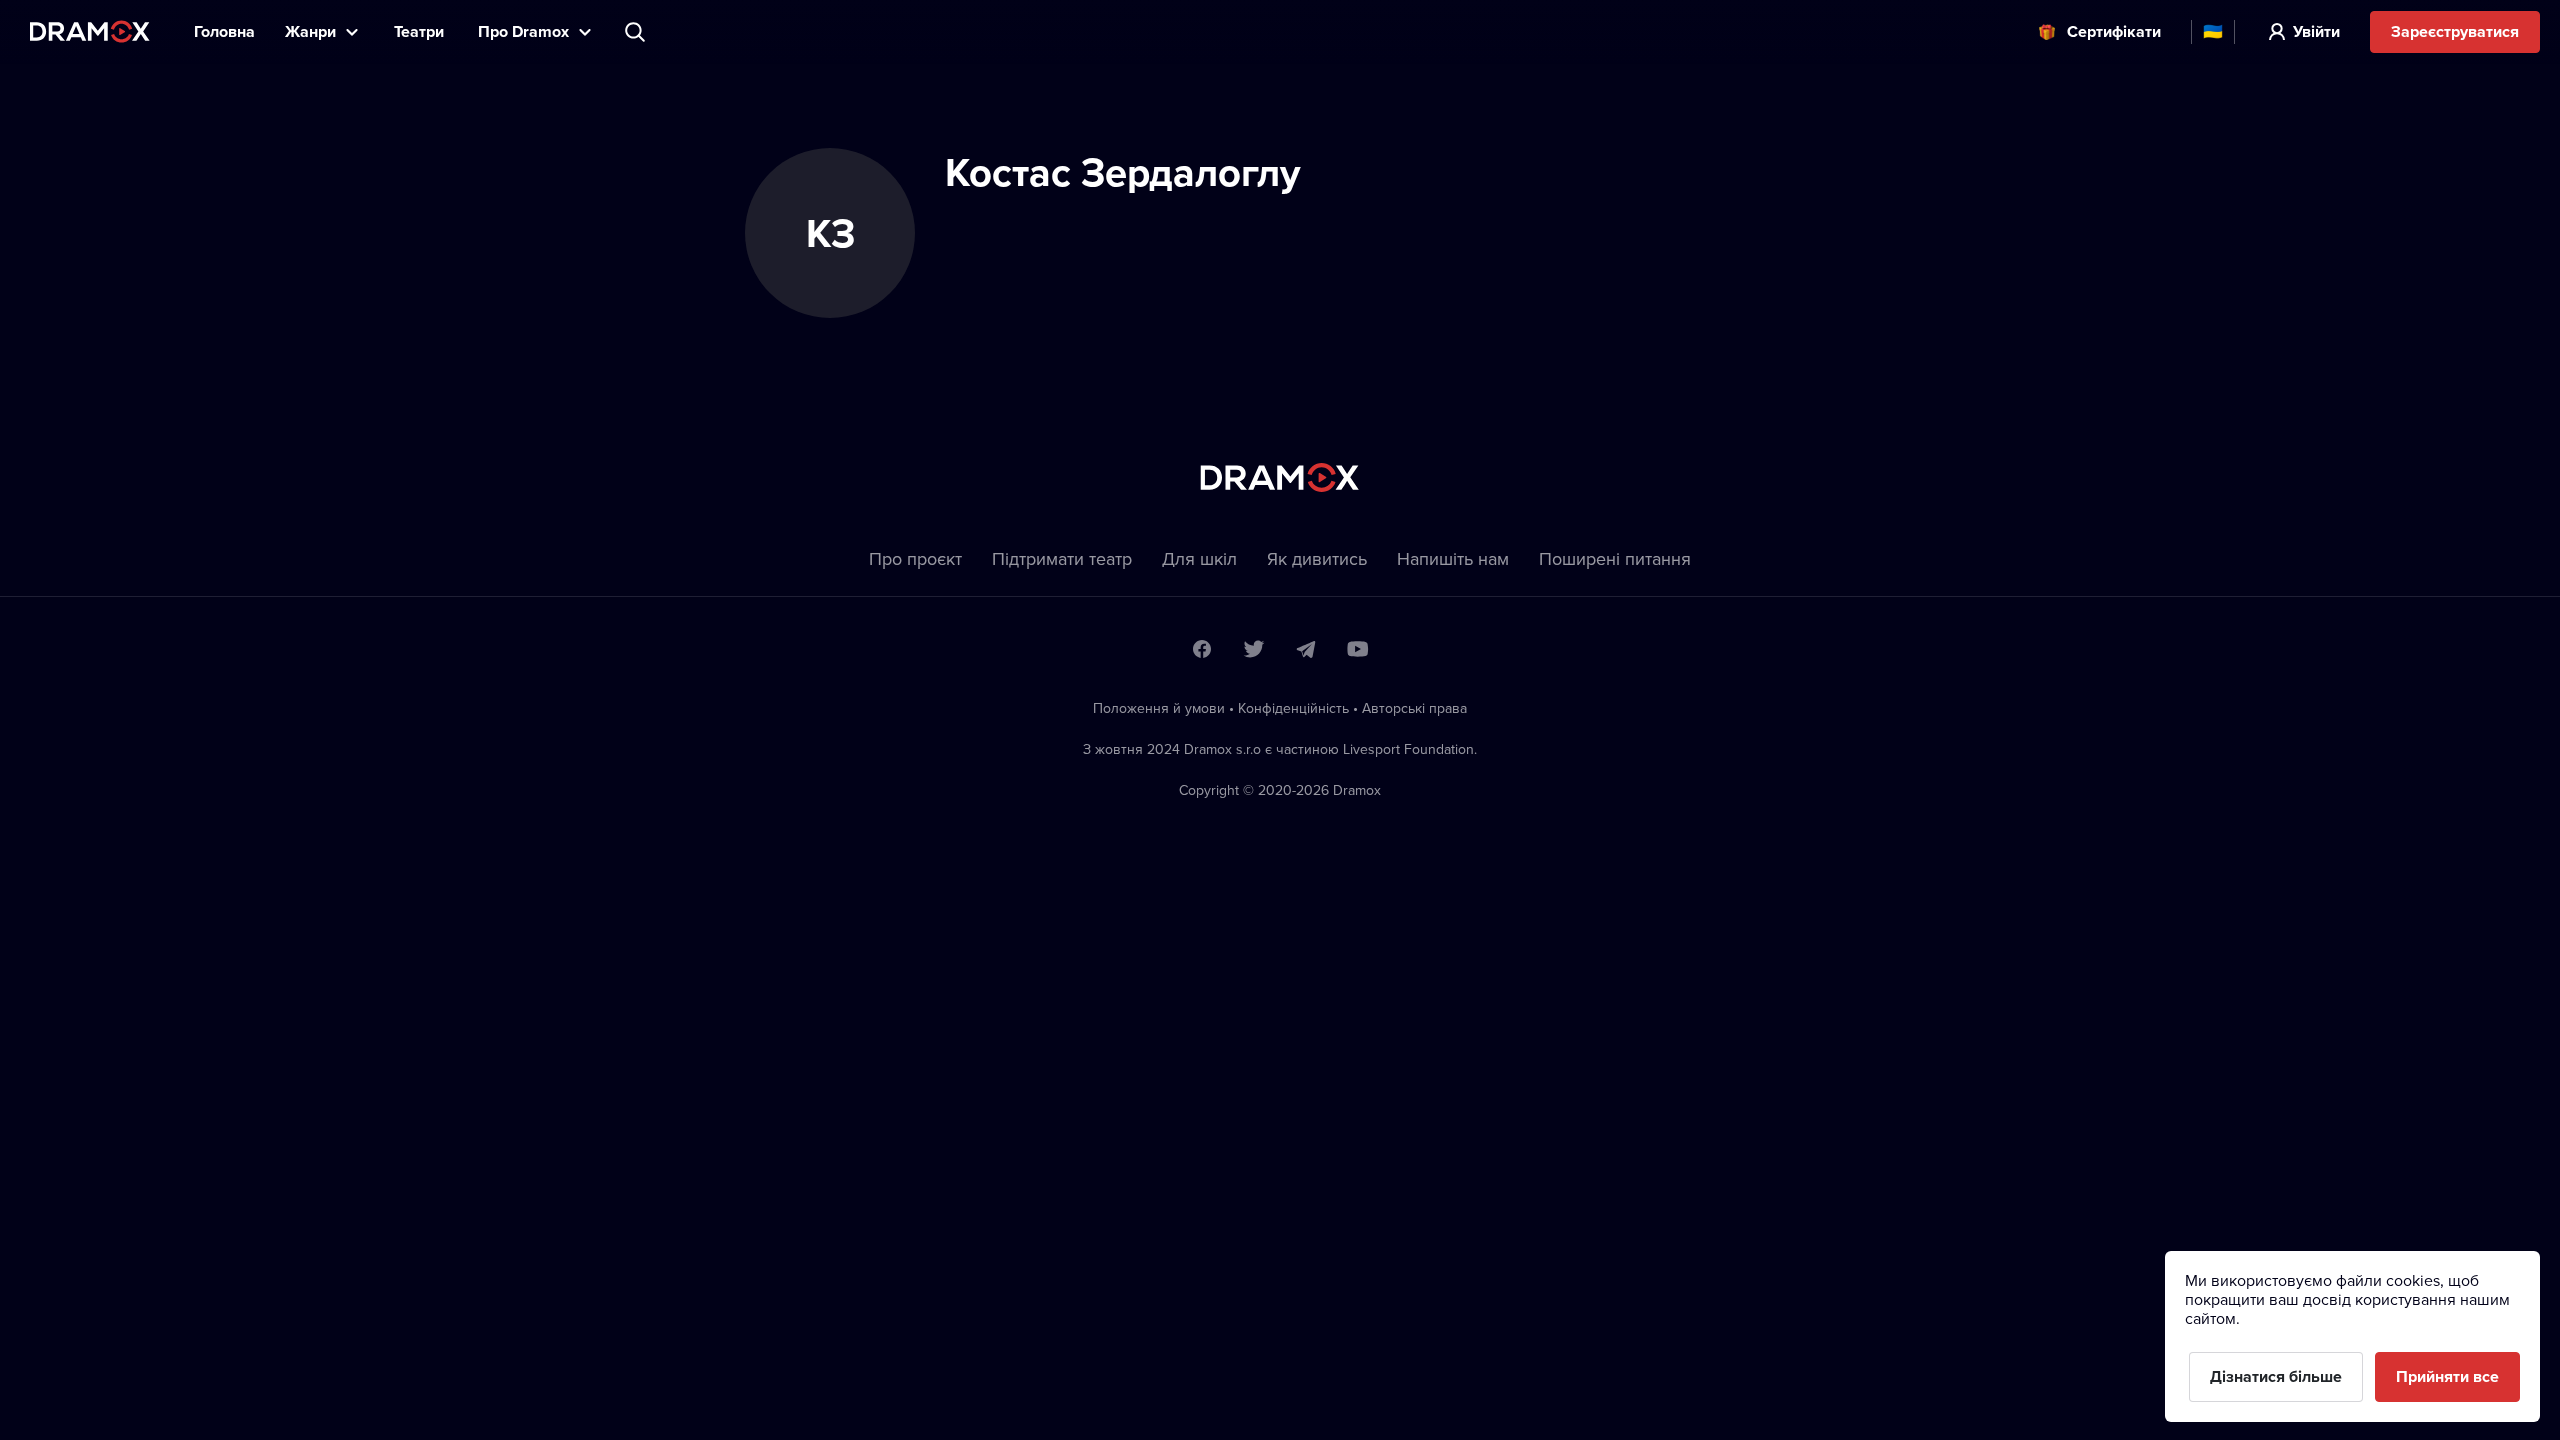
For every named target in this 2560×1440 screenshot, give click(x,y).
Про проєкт (915, 558)
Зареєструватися (2455, 31)
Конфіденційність (1293, 708)
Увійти (2316, 31)
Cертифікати (2114, 31)
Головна (224, 31)
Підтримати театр (1062, 558)
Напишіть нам (1453, 558)
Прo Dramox (523, 31)
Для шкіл (1199, 558)
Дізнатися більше (2276, 1376)
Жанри (310, 31)
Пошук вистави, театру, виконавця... (637, 32)
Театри (421, 31)
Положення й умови (1159, 708)
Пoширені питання (1615, 558)
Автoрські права (1414, 708)
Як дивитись (1317, 558)
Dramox (90, 31)
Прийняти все (2447, 1376)
